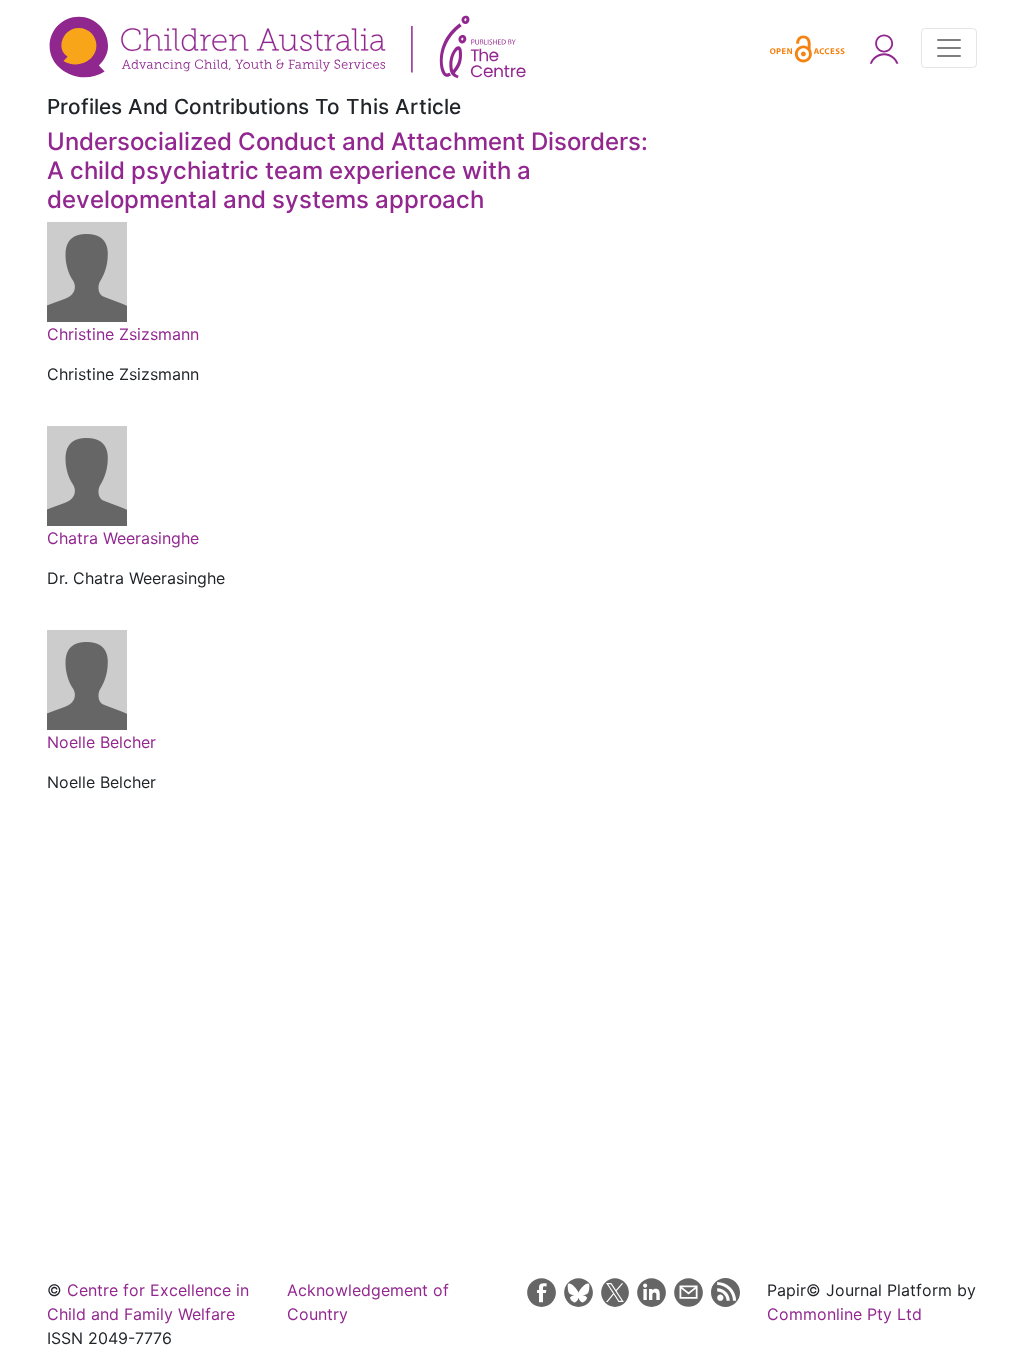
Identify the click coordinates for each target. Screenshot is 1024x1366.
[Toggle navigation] (949, 48)
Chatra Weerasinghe (123, 538)
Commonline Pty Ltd (844, 1314)
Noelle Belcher (101, 742)
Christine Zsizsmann (123, 334)
